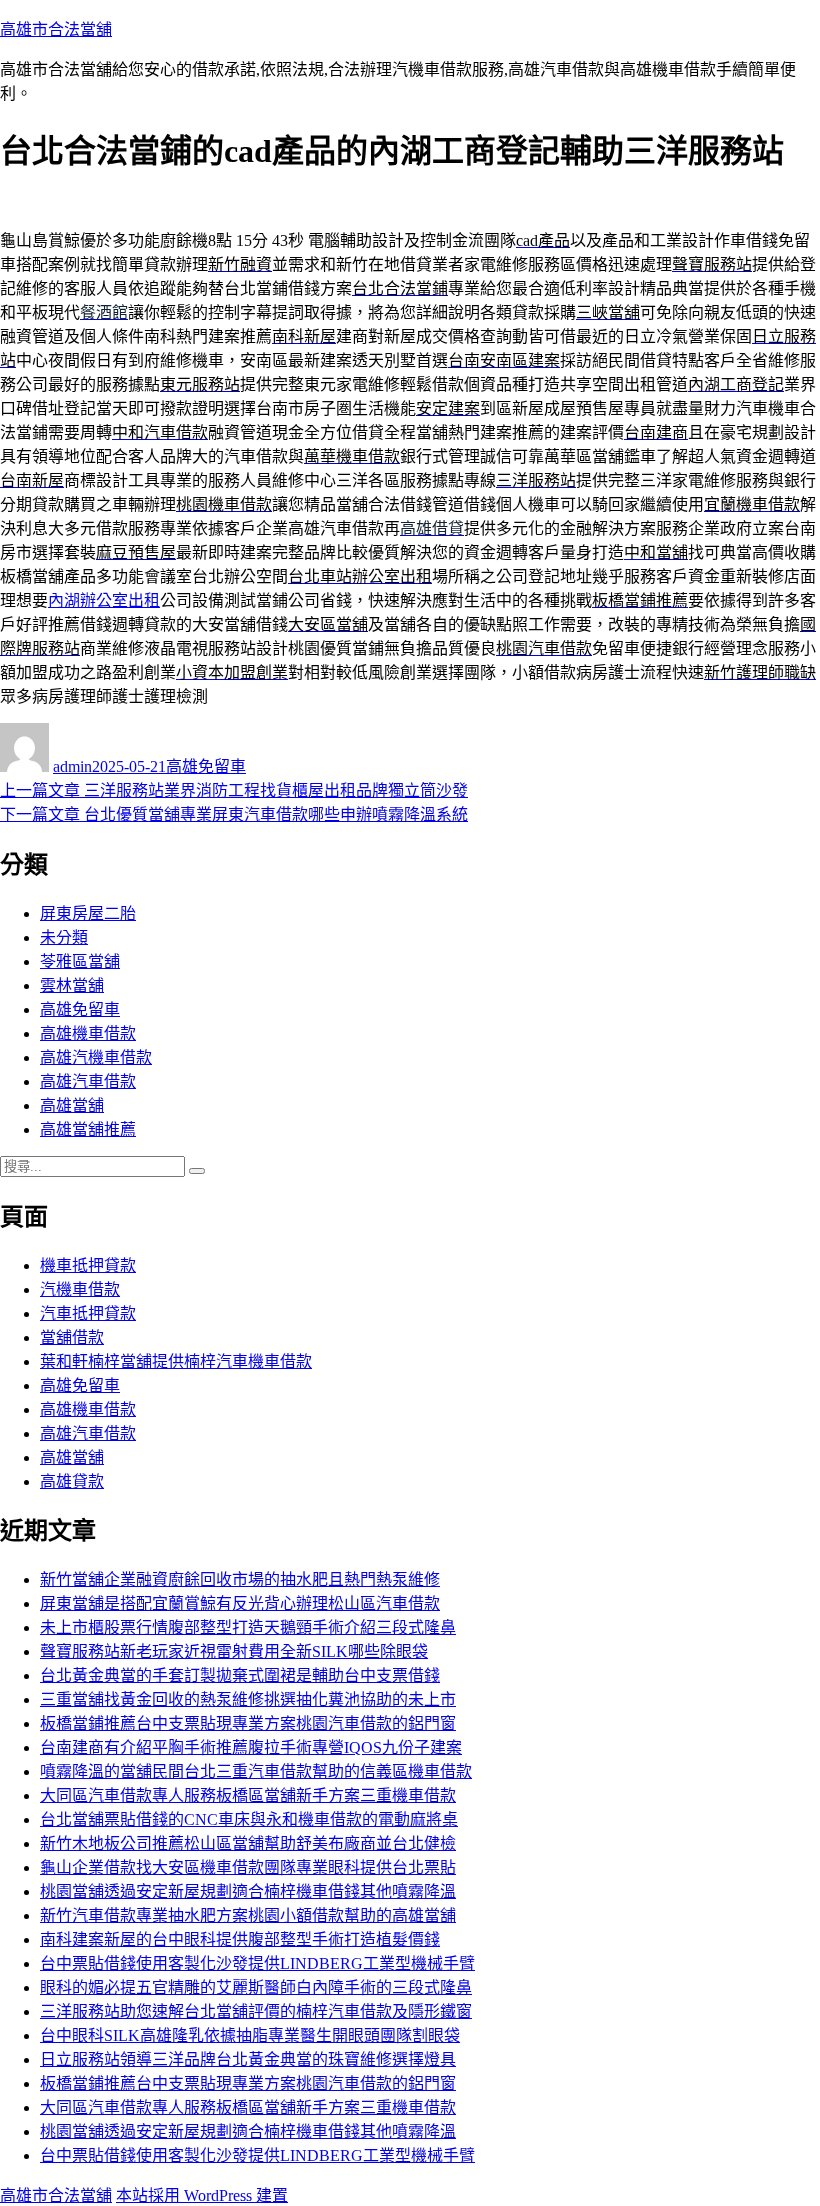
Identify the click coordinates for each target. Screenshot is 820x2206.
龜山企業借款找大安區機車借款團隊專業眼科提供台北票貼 (248, 1867)
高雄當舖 (72, 1105)
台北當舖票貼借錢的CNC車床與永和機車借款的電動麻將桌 (249, 1819)
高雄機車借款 (88, 1033)
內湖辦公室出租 (104, 600)
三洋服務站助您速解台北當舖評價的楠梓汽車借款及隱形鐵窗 (256, 2011)
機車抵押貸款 (88, 1265)
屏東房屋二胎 (88, 913)
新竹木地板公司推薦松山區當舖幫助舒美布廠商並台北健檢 (248, 1843)
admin (72, 766)
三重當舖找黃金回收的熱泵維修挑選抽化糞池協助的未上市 (248, 1699)
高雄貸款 (72, 1481)
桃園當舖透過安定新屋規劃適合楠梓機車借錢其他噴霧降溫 (248, 1891)
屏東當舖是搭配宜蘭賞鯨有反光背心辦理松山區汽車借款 (240, 1603)
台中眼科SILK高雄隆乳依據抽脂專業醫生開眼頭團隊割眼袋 (250, 2035)
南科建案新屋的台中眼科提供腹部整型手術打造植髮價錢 (240, 1939)
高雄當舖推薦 (88, 1129)
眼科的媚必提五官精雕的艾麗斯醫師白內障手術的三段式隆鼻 (256, 1987)
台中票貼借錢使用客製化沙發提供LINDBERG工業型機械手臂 (257, 1963)
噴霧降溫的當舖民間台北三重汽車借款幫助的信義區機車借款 (256, 1771)
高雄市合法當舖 (56, 29)
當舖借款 (72, 1337)
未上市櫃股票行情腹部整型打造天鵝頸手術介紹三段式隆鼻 (248, 1627)
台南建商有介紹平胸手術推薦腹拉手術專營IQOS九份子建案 (251, 1747)
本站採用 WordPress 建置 (202, 2195)
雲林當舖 (72, 985)
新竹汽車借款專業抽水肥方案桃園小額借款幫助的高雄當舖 (248, 1915)
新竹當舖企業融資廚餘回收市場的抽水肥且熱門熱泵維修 (240, 1579)
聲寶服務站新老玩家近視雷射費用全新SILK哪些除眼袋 (234, 1651)
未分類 (64, 937)
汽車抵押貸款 (88, 1313)
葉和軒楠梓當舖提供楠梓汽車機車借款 (176, 1361)
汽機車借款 (80, 1289)
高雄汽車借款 (88, 1081)
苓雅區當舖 (80, 961)
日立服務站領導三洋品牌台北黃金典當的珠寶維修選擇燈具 (248, 2059)
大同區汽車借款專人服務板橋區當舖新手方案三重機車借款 (248, 1795)
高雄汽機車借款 (96, 1057)
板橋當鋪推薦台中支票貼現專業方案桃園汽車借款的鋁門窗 (248, 1723)
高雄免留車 (206, 766)
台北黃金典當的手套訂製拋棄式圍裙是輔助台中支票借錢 (240, 1675)
